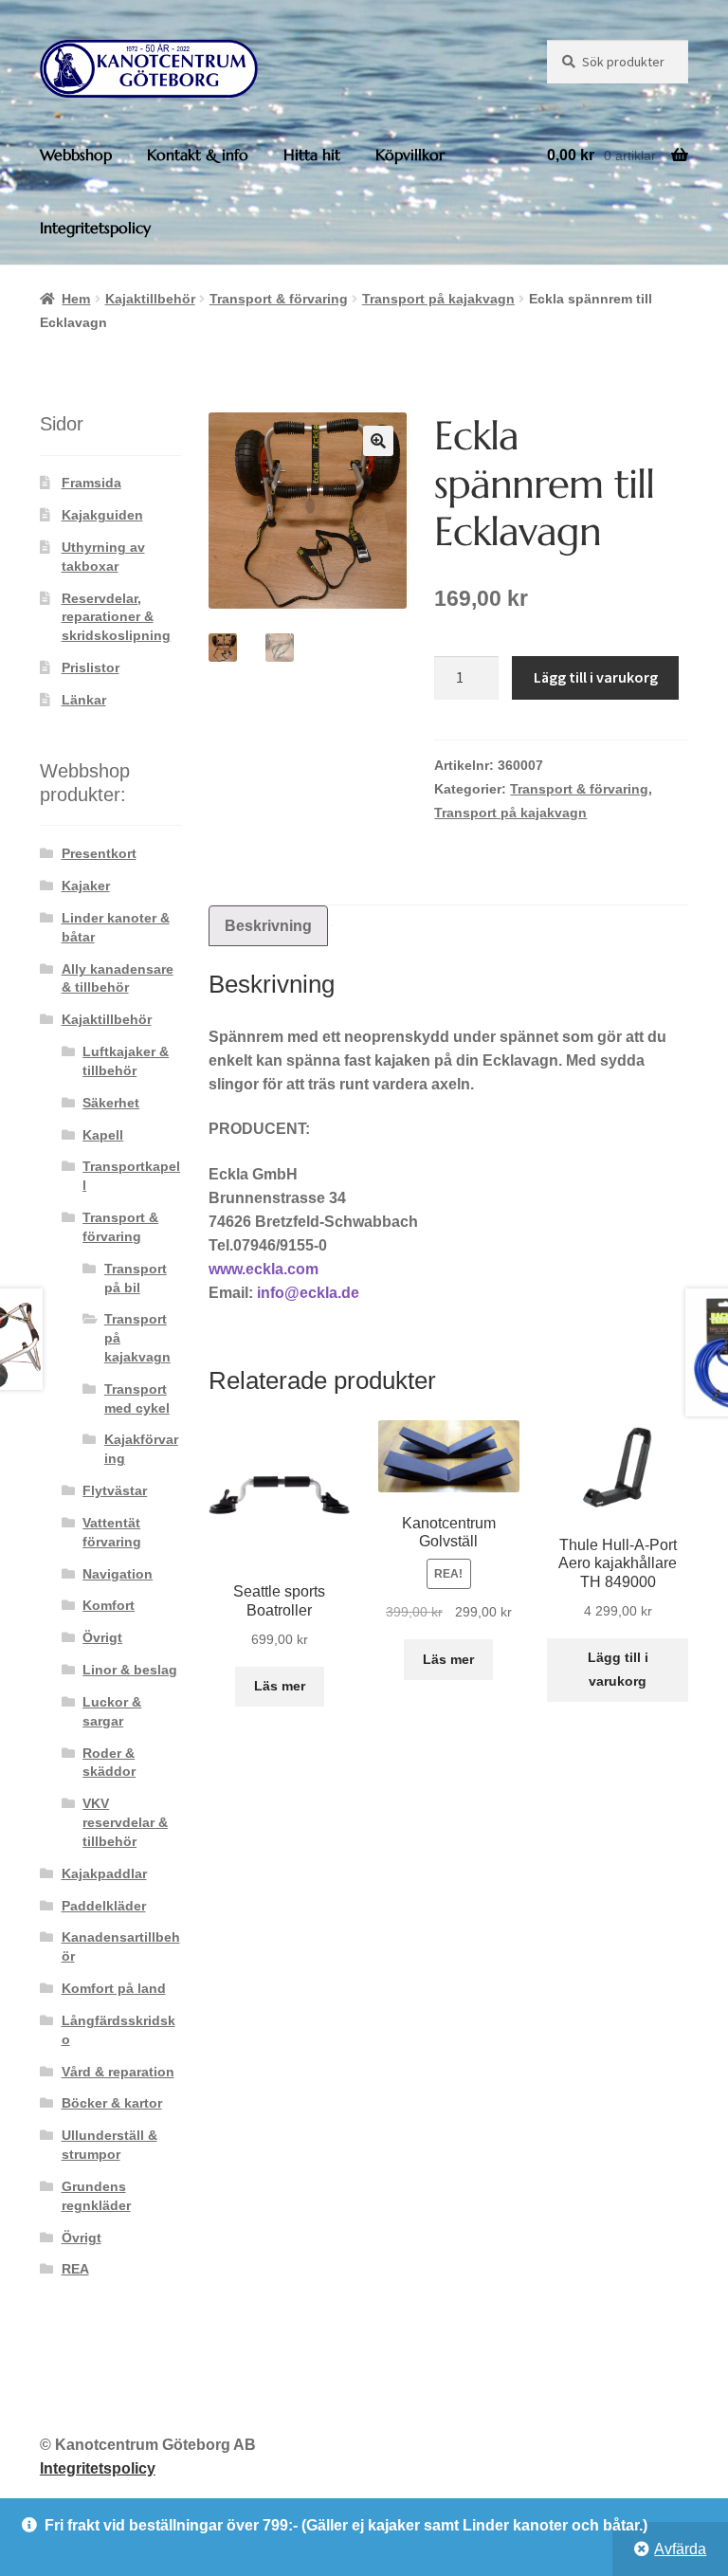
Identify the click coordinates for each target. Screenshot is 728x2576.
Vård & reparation (118, 2072)
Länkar (84, 700)
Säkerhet (111, 1103)
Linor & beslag (130, 1670)
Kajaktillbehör (150, 299)
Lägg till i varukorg (596, 677)
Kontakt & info (198, 155)
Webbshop (76, 155)
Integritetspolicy (95, 228)
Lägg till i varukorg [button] (618, 1669)
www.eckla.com (264, 1269)
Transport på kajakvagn (438, 299)
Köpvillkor (410, 155)
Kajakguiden (102, 515)
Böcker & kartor (112, 2103)
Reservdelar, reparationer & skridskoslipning (116, 617)
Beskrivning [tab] (268, 926)
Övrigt (102, 1637)
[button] (378, 441)
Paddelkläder (104, 1906)
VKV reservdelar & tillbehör (125, 1822)
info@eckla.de (308, 1293)
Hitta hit (312, 155)
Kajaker (86, 886)
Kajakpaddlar (104, 1873)
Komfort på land (114, 1988)
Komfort (109, 1605)
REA (75, 2269)
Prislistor (91, 667)
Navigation (118, 1574)
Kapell (103, 1135)
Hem (76, 299)
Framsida (91, 483)
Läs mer (280, 1686)
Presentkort (99, 853)
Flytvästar (115, 1490)
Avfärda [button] (680, 2549)
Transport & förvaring (279, 299)
